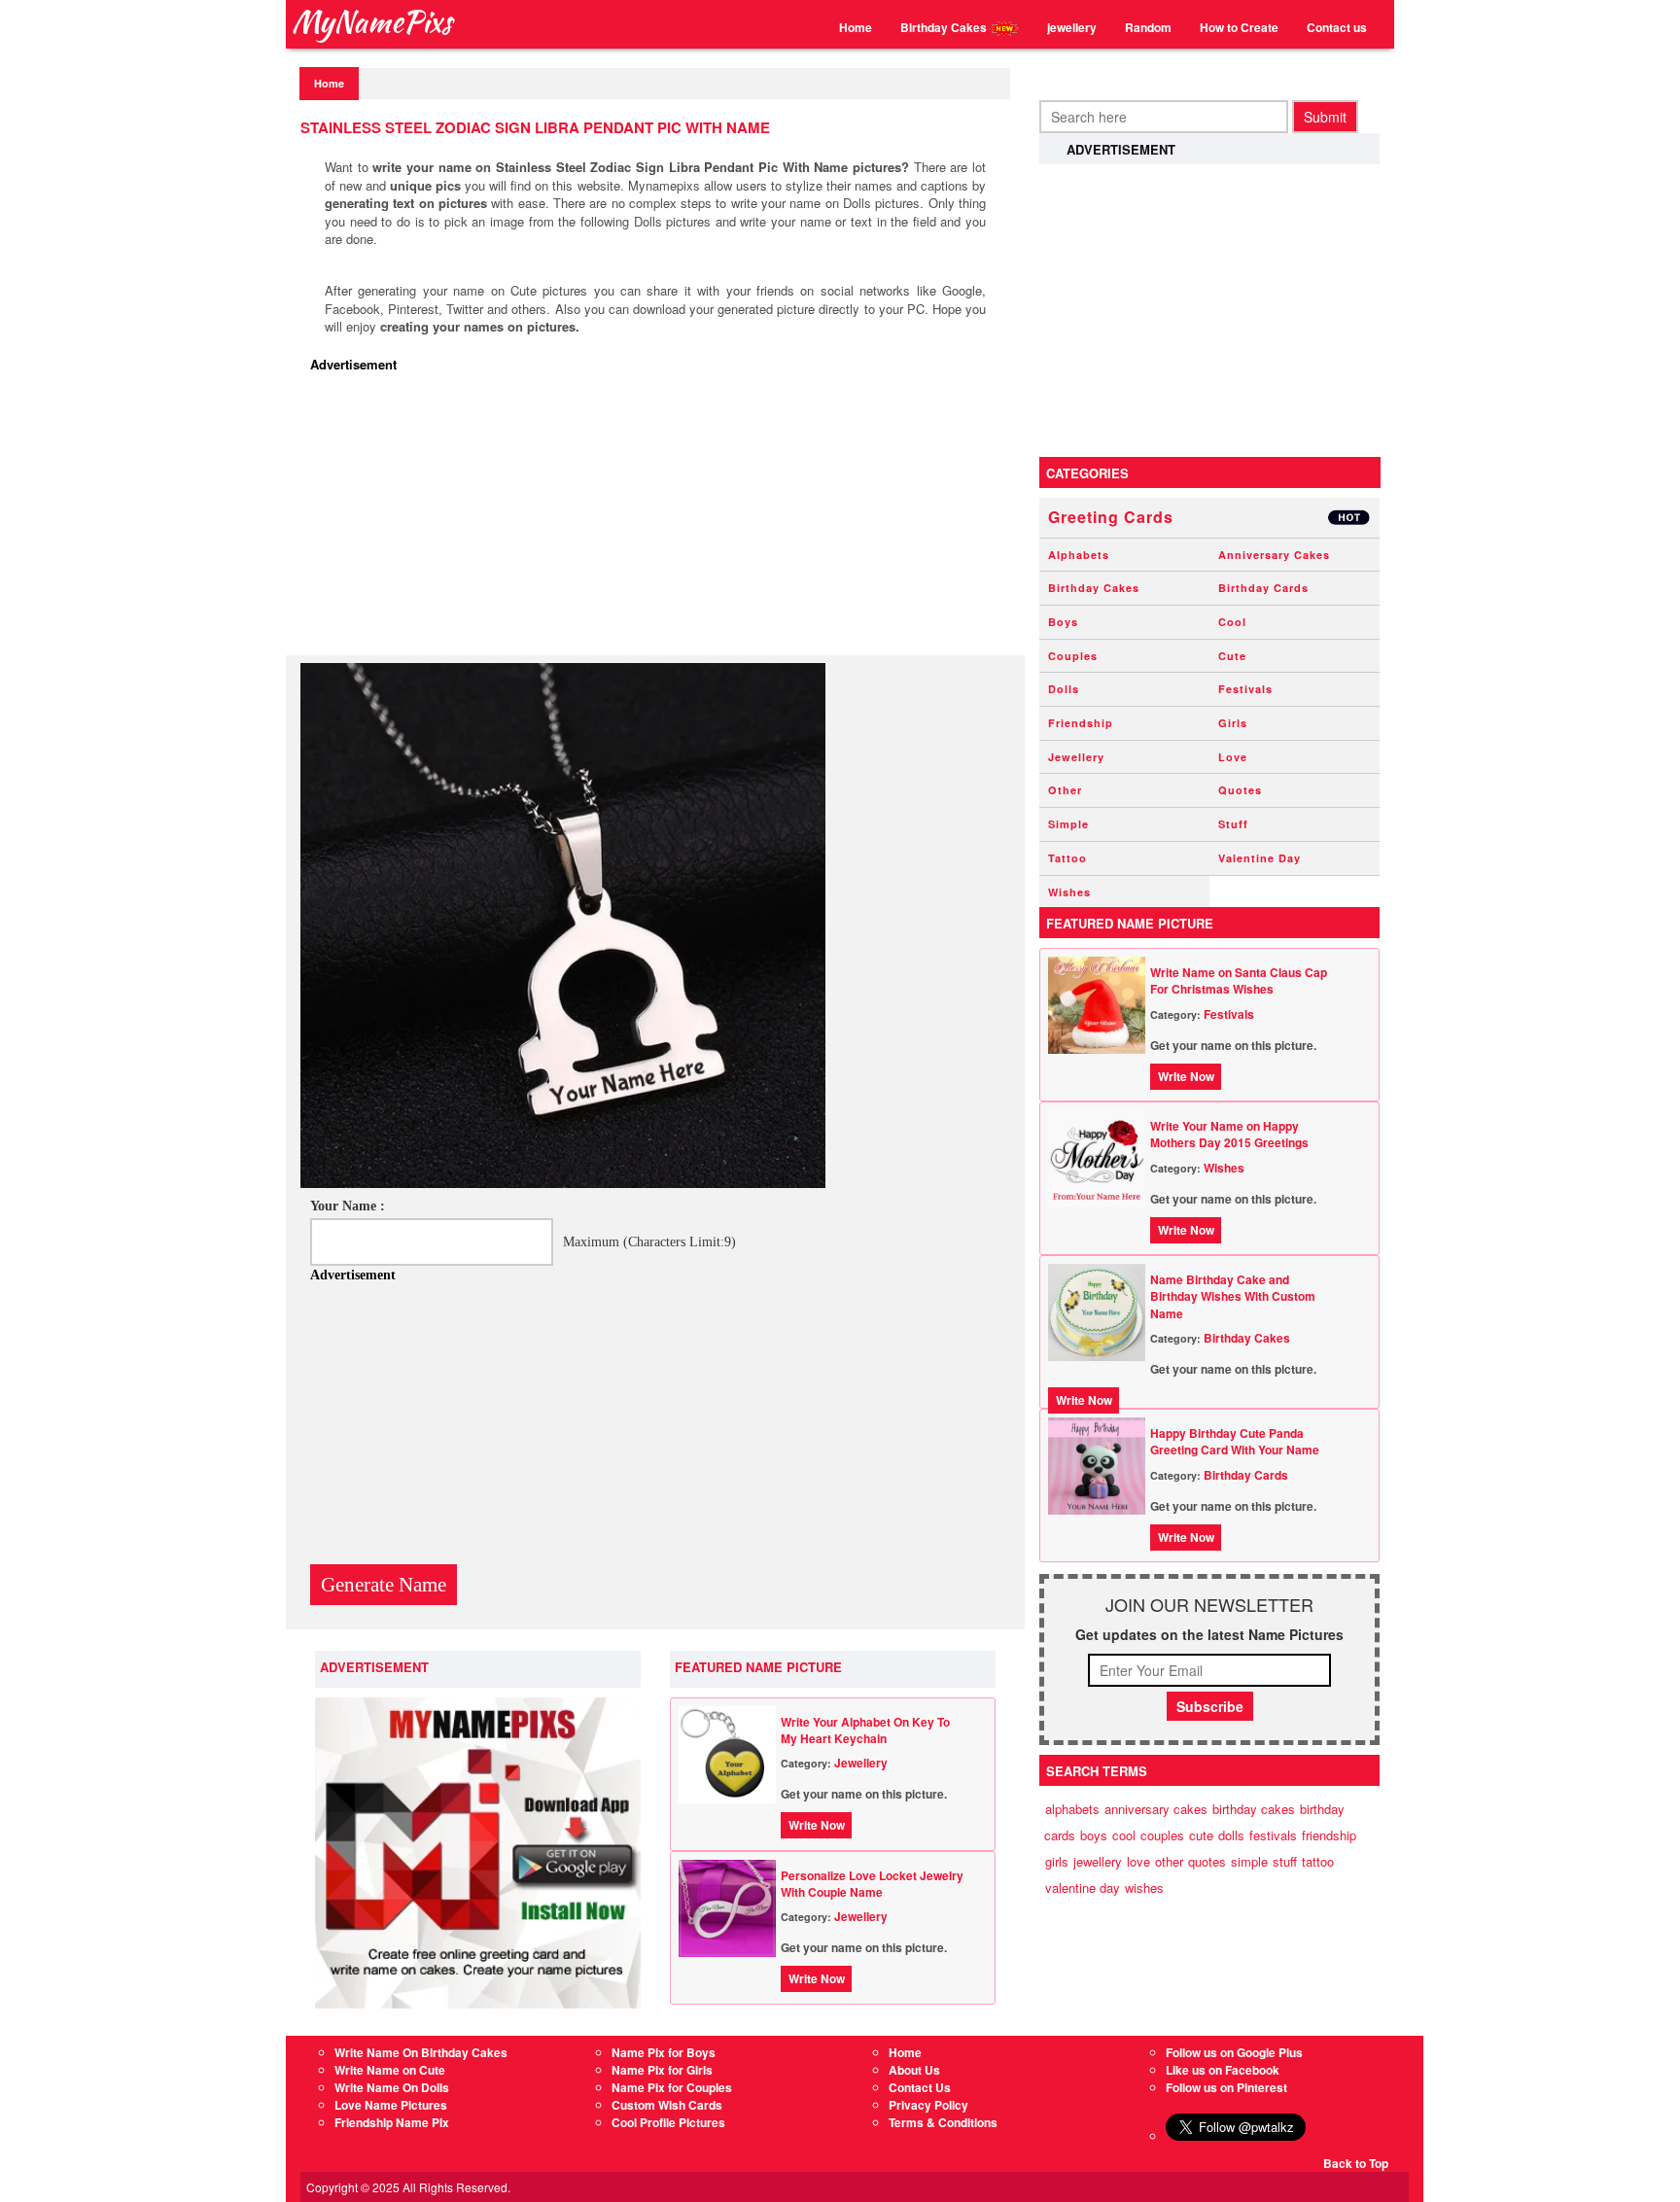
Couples (1073, 656)
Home (856, 27)
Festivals (1245, 689)
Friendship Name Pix (392, 2122)
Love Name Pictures (391, 2105)
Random (1148, 27)
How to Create (1239, 27)
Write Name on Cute (390, 2070)
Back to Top (1356, 2163)
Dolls (1064, 689)
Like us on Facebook (1223, 2070)
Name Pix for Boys (664, 2052)
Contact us (1337, 27)
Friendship (1081, 723)
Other (1065, 790)
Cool (1232, 622)
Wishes (1069, 892)
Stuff (1233, 824)
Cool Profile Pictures (668, 2122)
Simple (1068, 824)
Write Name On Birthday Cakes (421, 2052)
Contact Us (920, 2087)
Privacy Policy (928, 2105)
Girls (1233, 723)
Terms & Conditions (943, 2122)
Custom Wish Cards (667, 2105)
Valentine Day (1260, 858)
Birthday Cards (1263, 588)
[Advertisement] (660, 519)
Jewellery (861, 1763)
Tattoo (1067, 858)
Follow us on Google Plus (1234, 2052)
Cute (1232, 656)
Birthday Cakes (945, 27)
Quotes (1240, 790)
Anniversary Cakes (1274, 555)
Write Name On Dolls (392, 2087)
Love (1233, 757)
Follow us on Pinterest (1226, 2087)
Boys (1063, 622)
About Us (914, 2070)
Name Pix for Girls (662, 2070)
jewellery (1072, 27)
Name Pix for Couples (672, 2087)
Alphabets (1079, 555)
